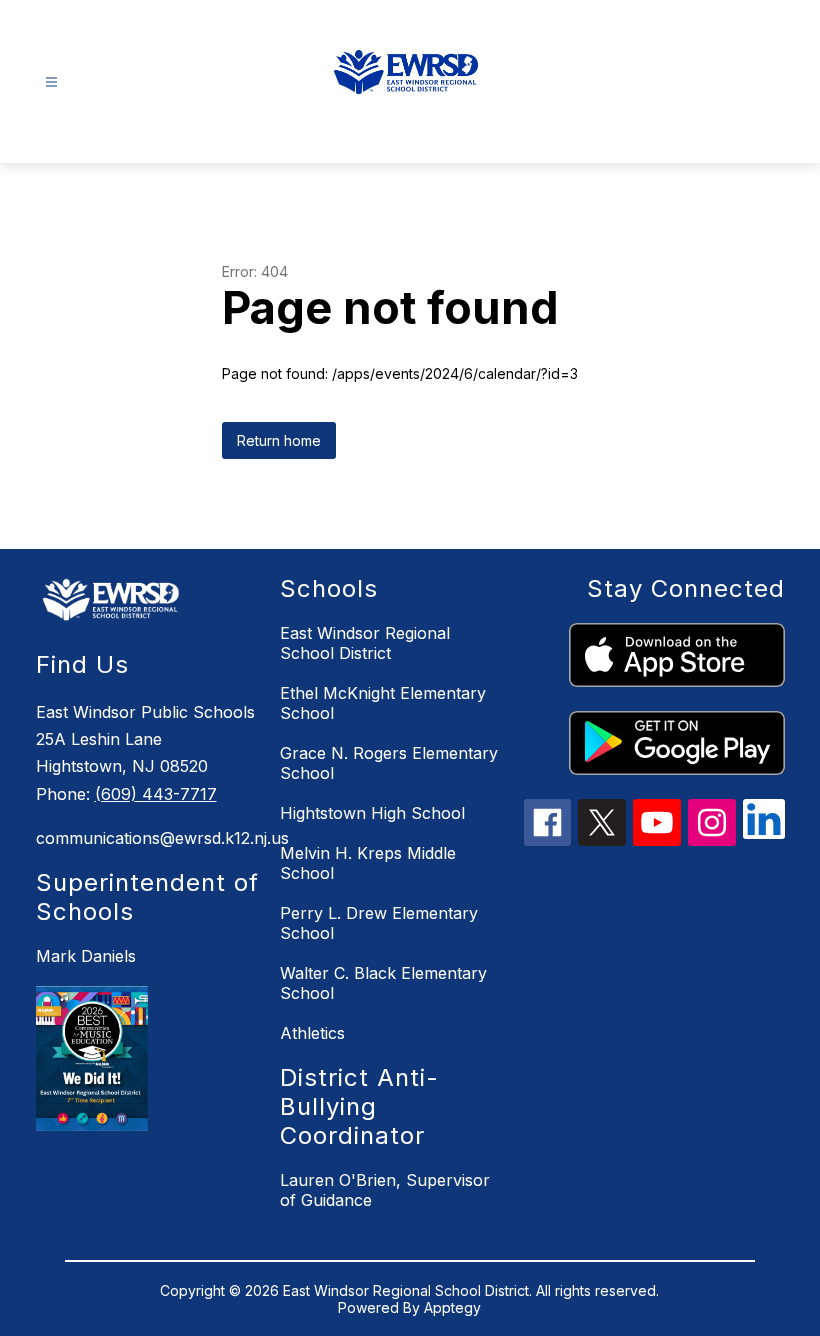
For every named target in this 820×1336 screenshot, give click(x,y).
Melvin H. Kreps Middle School (368, 863)
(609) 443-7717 (156, 794)
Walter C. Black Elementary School (383, 983)
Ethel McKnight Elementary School (383, 703)
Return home (279, 440)
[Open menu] (51, 82)
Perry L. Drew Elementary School (379, 923)
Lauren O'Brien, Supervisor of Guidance (385, 1190)
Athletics (312, 1033)
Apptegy (452, 1307)
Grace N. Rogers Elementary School (389, 763)
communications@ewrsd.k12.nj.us (148, 838)
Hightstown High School (372, 813)
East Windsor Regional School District (365, 643)
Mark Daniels (86, 956)
